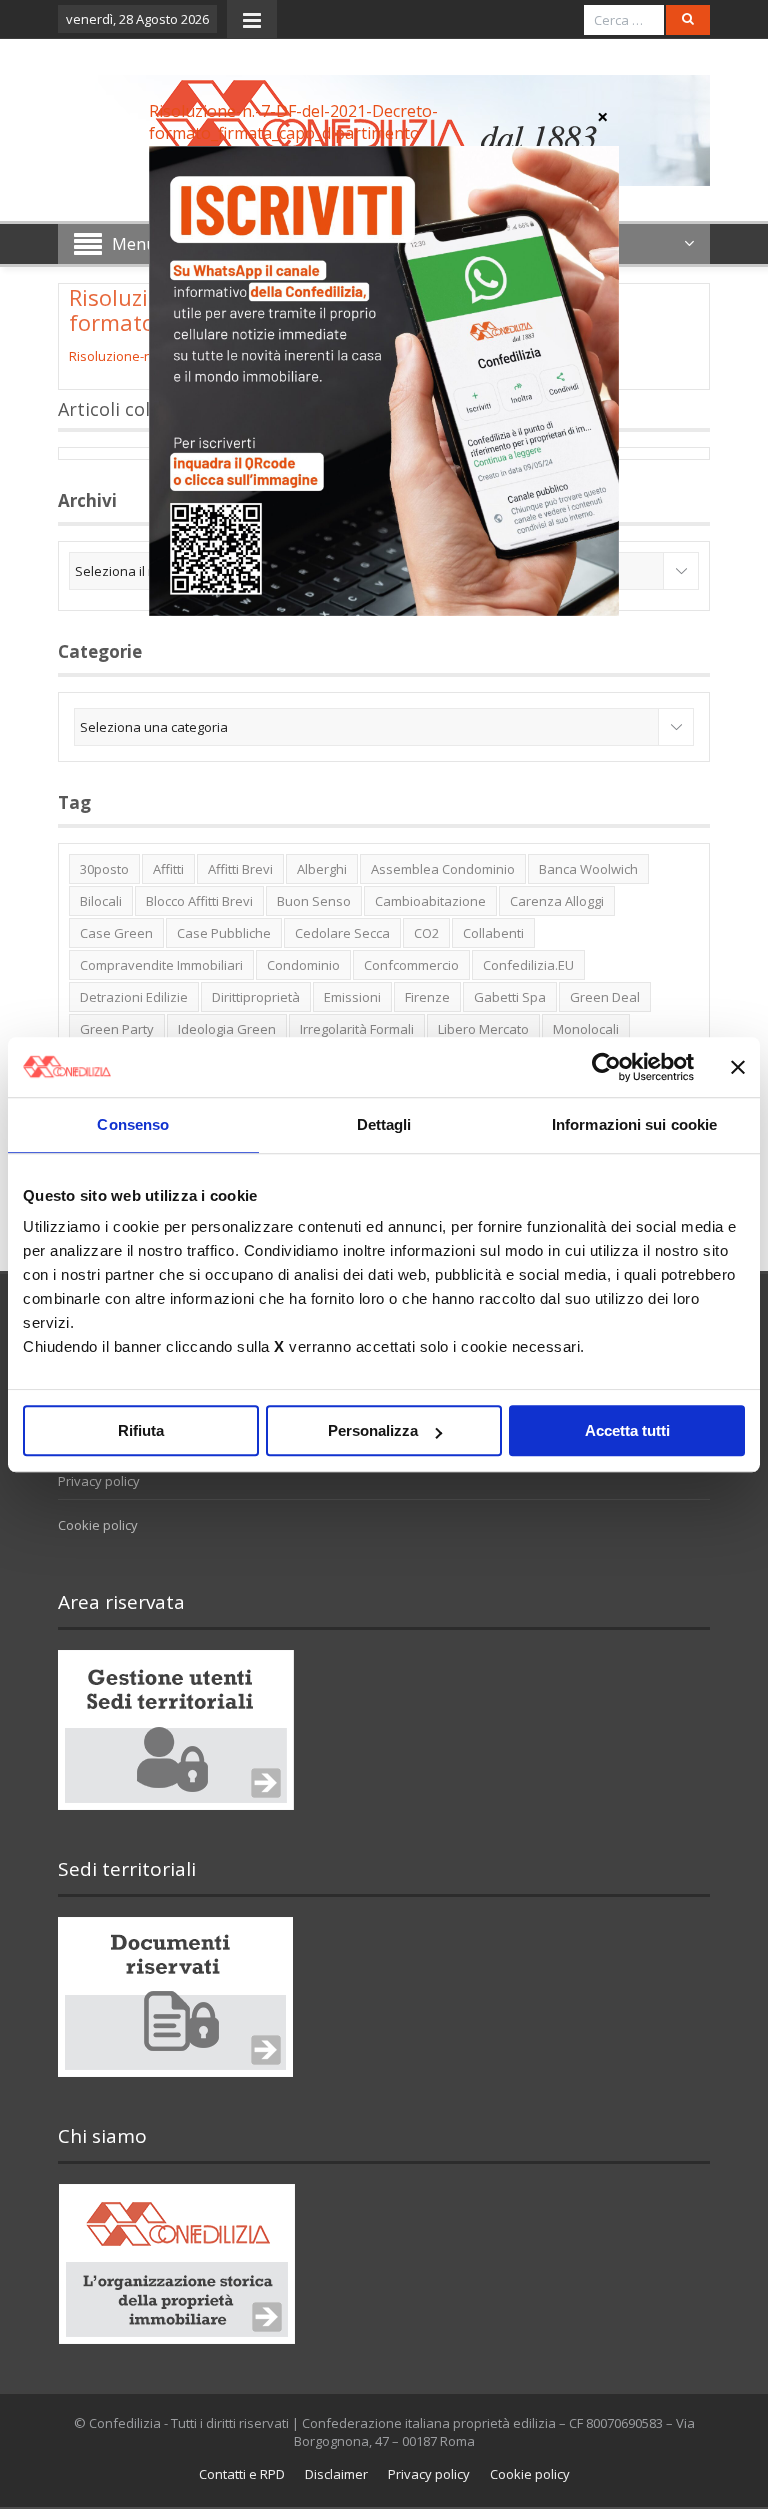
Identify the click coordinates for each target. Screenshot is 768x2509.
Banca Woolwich (588, 869)
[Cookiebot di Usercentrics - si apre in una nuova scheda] (606, 1067)
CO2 (426, 933)
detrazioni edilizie (134, 997)
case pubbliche (224, 933)
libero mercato (483, 1029)
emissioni (352, 997)
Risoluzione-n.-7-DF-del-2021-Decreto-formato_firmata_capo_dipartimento (293, 122)
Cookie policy (98, 1525)
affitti (168, 869)
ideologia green (227, 1029)
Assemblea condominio (443, 869)
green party (117, 1029)
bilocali (101, 901)
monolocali (586, 1029)
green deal (605, 997)
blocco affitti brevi (199, 901)
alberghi (322, 869)
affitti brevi (240, 869)
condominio (303, 965)
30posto (104, 869)
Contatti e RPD (242, 2474)
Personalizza (373, 1430)
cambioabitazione (430, 901)
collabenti (493, 933)
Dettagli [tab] (384, 1124)
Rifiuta (141, 1430)
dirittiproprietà (256, 997)
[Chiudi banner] (738, 1067)
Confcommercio (411, 965)
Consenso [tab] (133, 1124)
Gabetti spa (510, 997)
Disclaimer (336, 2474)
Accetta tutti (627, 1430)
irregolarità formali (357, 1029)
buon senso (314, 901)
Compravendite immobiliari (161, 965)
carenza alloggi (557, 901)
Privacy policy (99, 1481)
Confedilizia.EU (528, 965)
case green (116, 933)
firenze (427, 997)
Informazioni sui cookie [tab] (634, 1124)
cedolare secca (342, 933)
